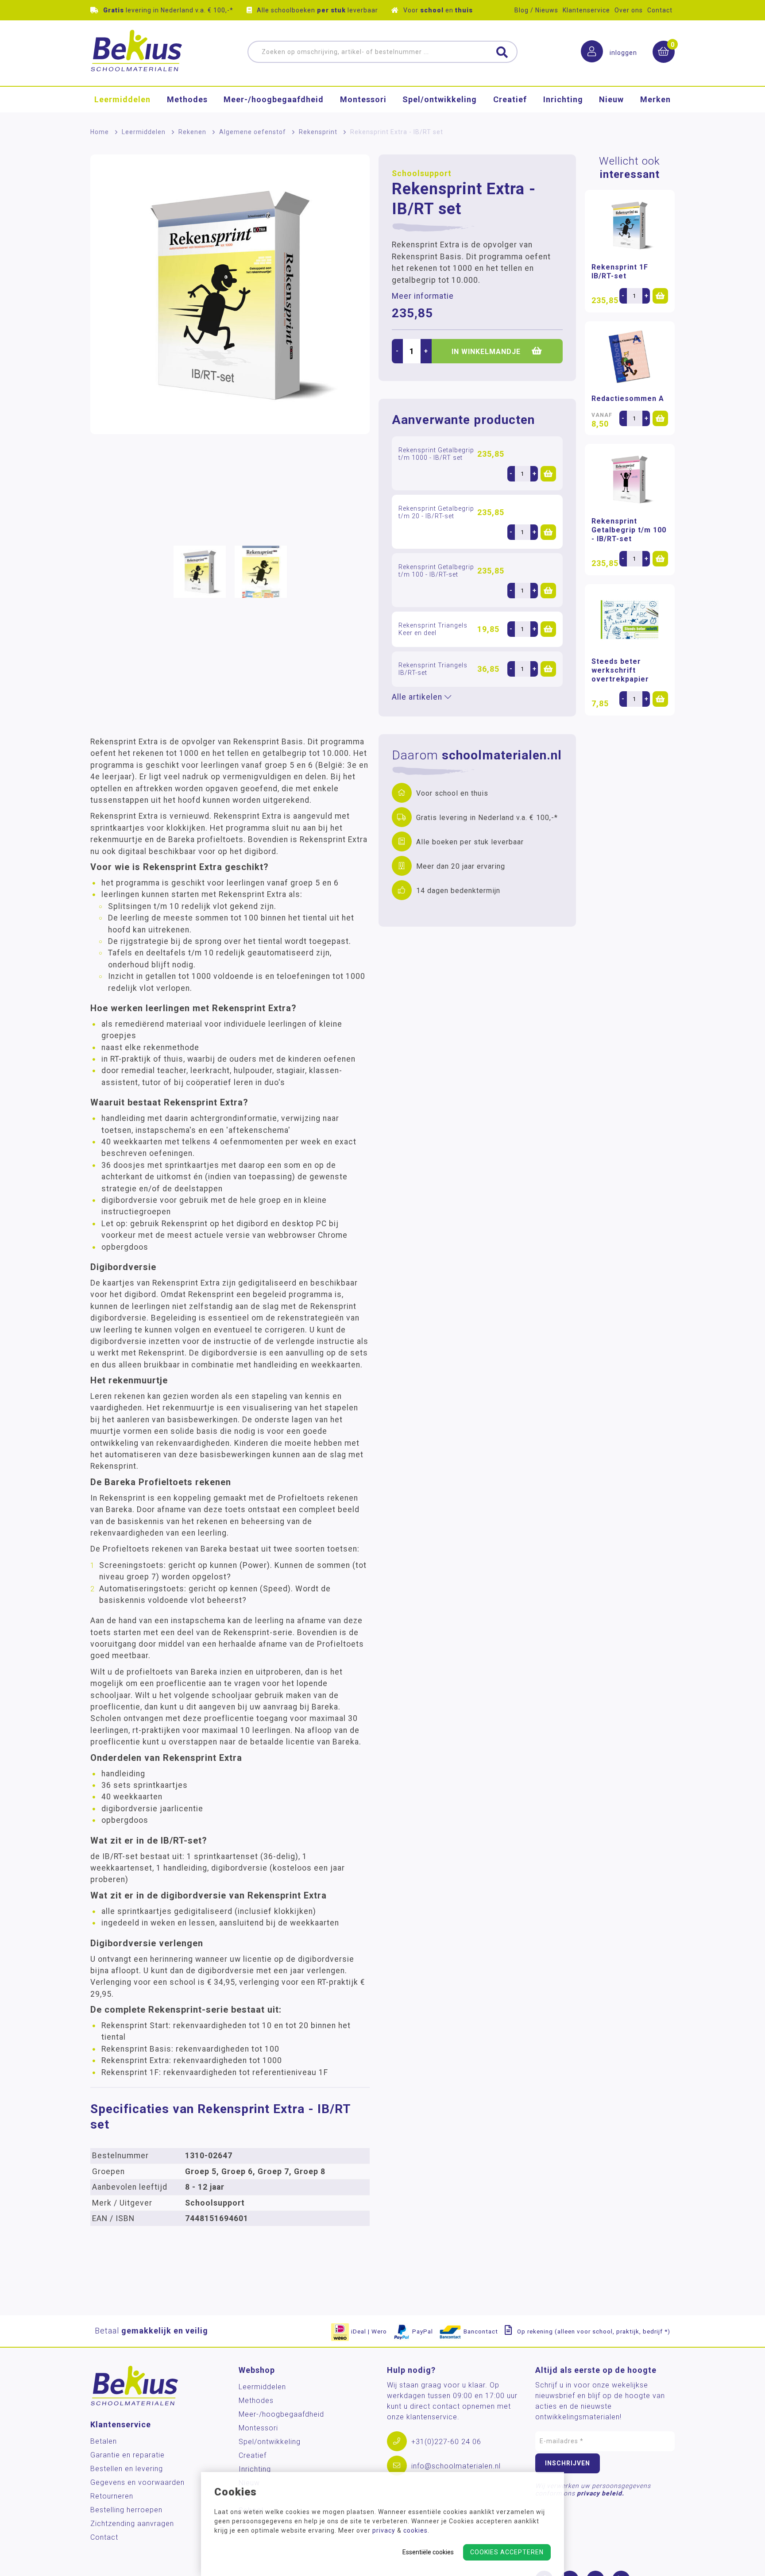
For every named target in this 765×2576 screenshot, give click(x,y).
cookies (415, 2530)
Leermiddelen (122, 99)
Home (100, 132)
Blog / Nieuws (536, 10)
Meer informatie (423, 296)
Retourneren (112, 2496)
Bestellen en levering (127, 2469)
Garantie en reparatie (127, 2455)
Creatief (510, 99)
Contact (660, 10)
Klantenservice (586, 10)
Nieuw (611, 99)
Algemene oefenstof (253, 132)
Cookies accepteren (507, 2552)
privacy (384, 2530)
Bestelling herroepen (126, 2510)
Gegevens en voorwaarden (137, 2482)
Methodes (187, 99)
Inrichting (563, 99)
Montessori (363, 99)
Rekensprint (318, 132)
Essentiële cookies (428, 2552)
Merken (655, 99)
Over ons (629, 10)
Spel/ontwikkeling (440, 99)
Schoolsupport (422, 173)
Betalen (104, 2441)
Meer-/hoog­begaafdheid (274, 99)
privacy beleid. (601, 2493)
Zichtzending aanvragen (132, 2524)
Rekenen (192, 132)
